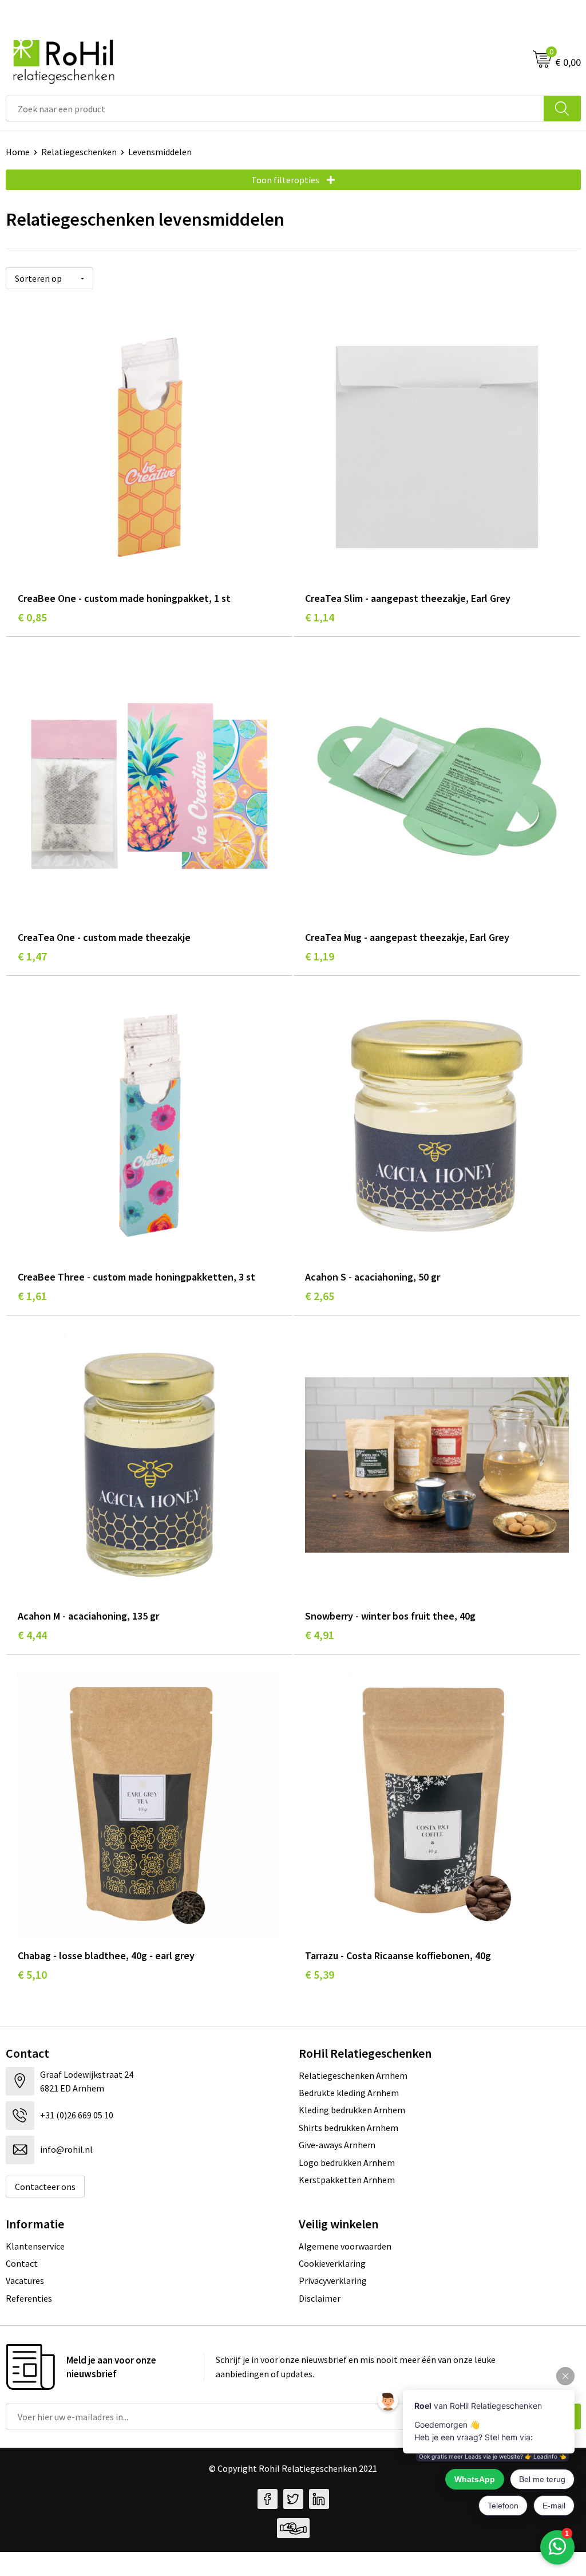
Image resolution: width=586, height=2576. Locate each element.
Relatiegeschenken (79, 152)
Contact (22, 2263)
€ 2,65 (320, 1296)
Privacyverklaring (333, 2280)
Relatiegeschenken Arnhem (353, 2075)
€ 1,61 (32, 1296)
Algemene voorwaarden (345, 2246)
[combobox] (275, 109)
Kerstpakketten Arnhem (347, 2180)
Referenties (29, 2298)
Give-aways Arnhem (337, 2145)
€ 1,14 (320, 617)
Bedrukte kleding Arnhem (349, 2093)
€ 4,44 (32, 1635)
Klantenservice (35, 2246)
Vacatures (25, 2280)
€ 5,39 (320, 1974)
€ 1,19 (320, 956)
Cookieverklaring (332, 2263)
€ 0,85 (32, 617)
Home (18, 152)
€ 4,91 (320, 1635)
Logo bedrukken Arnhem (347, 2163)
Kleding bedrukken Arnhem (352, 2110)
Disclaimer (320, 2298)
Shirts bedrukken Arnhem (349, 2128)
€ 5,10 (32, 1974)
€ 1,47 (32, 956)
